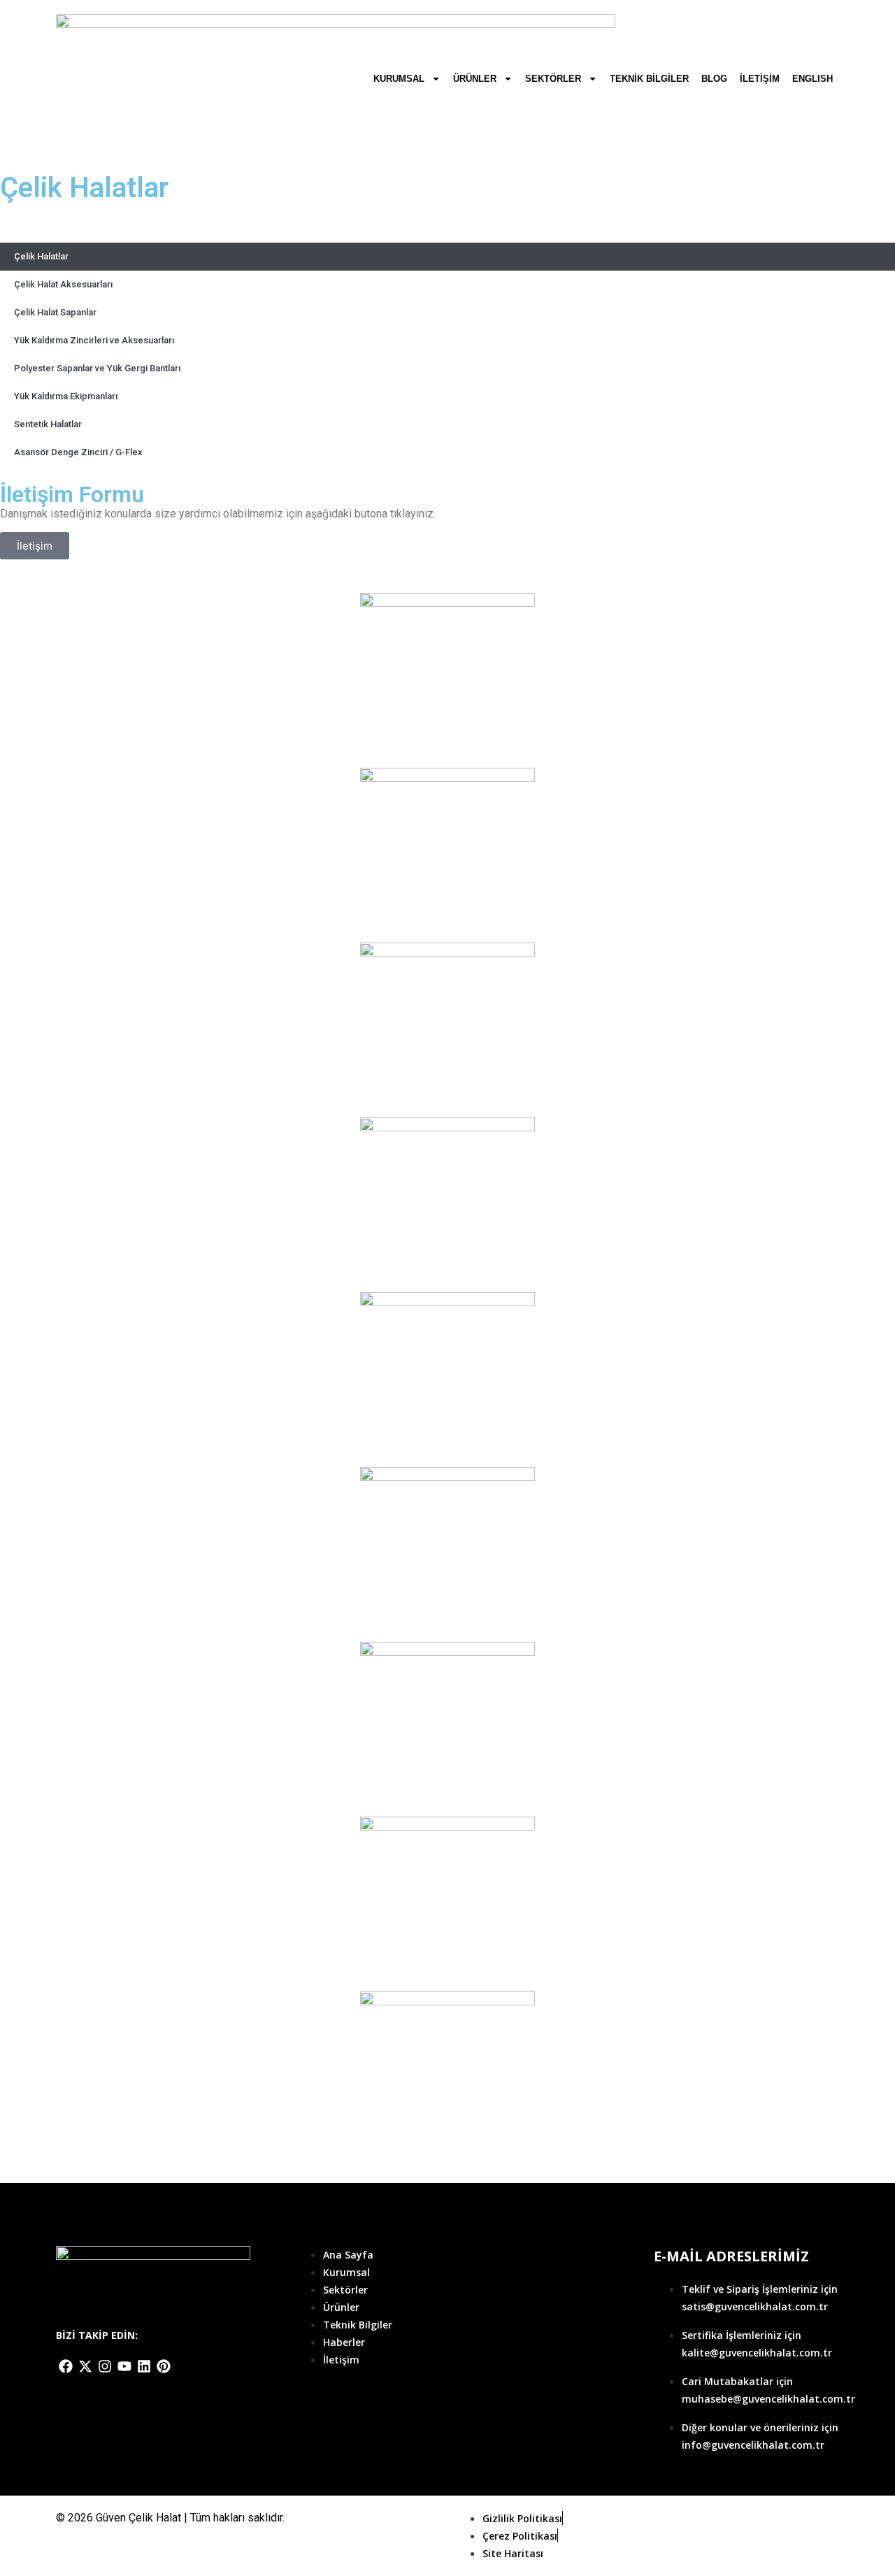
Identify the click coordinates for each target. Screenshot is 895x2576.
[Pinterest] (164, 2366)
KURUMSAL (399, 79)
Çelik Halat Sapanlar (55, 312)
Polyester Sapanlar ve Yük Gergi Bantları (97, 368)
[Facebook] (66, 2366)
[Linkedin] (144, 2366)
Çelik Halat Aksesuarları (63, 284)
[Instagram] (105, 2366)
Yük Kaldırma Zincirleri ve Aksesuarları (94, 340)
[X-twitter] (85, 2366)
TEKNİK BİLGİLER (649, 79)
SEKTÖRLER (553, 79)
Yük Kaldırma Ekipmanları (66, 396)
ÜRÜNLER (475, 79)
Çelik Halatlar (41, 256)
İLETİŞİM (760, 79)
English (812, 79)
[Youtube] (124, 2366)
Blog (714, 79)
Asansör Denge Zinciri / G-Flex (78, 452)
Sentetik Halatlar (48, 424)
